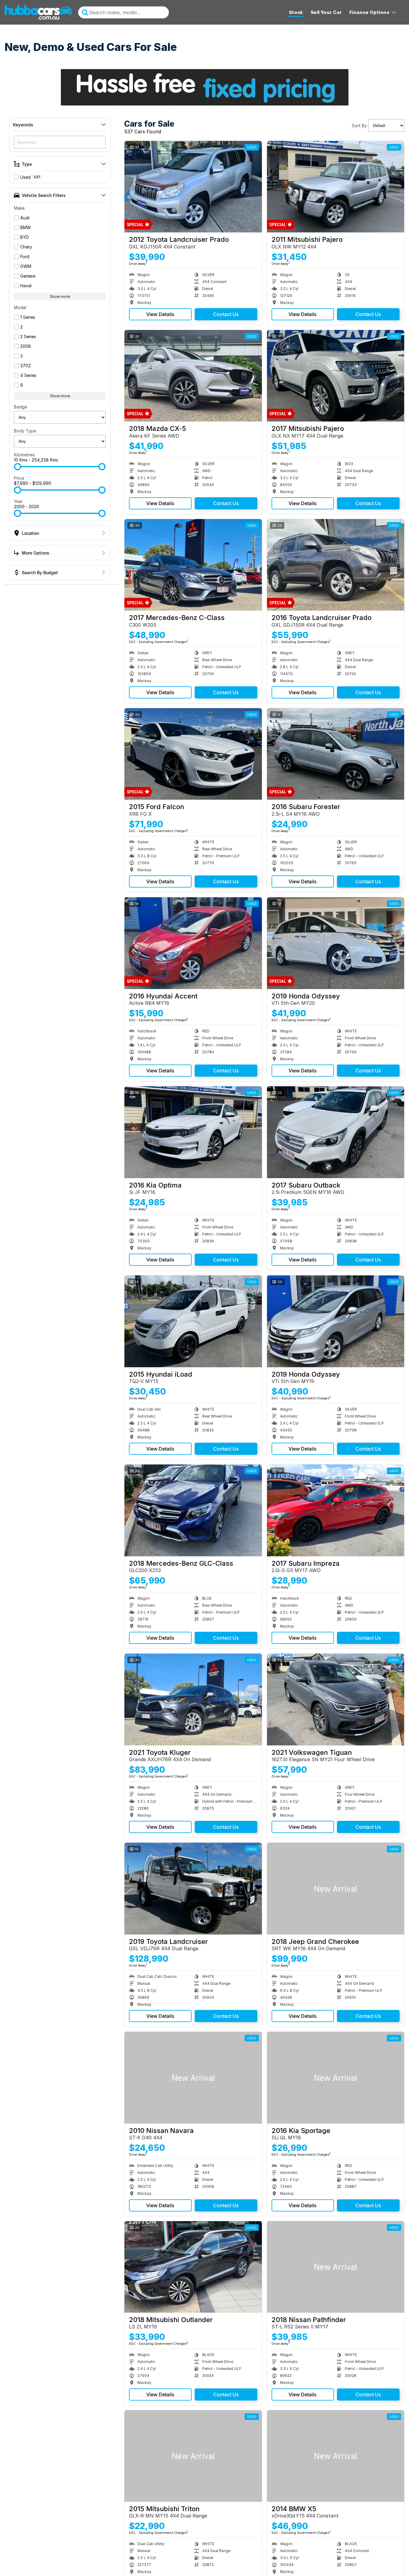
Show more (60, 297)
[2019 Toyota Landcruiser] (193, 1888)
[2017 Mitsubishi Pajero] (336, 376)
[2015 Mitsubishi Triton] (193, 2456)
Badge (20, 407)
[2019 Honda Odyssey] (336, 943)
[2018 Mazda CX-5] (193, 376)
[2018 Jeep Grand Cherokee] (336, 1888)
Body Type (25, 431)
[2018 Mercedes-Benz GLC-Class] (193, 1510)
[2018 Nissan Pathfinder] (336, 2267)
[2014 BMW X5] (336, 2456)
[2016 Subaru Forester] (336, 754)
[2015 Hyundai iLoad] (193, 1321)
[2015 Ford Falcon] (193, 754)
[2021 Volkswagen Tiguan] (336, 1699)
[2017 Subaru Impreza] (336, 1510)
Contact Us (226, 314)
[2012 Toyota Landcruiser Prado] (193, 187)
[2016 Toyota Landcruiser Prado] (336, 565)
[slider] (18, 467)
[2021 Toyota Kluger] (193, 1699)
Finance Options (369, 12)
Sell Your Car (326, 12)
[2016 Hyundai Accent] (193, 943)
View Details (160, 314)
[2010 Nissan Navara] (193, 2078)
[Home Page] (38, 12)
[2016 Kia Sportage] (336, 2078)
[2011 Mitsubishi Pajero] (336, 187)
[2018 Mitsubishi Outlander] (193, 2267)
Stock (296, 12)
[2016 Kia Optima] (193, 1132)
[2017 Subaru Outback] (336, 1132)
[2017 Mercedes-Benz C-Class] (193, 565)
